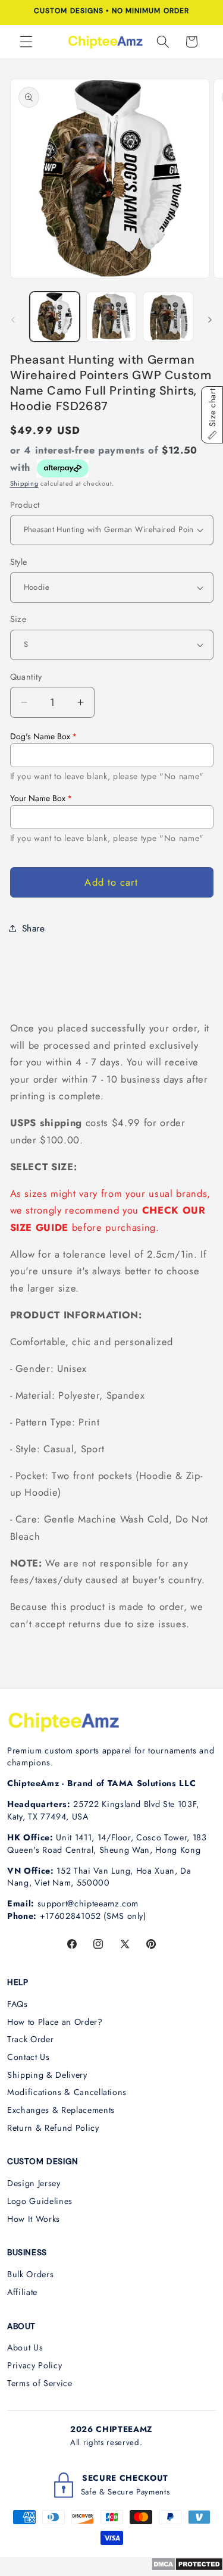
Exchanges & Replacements (61, 2110)
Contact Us (29, 2057)
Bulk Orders (30, 2274)
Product (25, 505)
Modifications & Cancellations (67, 2092)
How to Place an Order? (55, 2022)
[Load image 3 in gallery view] (168, 317)
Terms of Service (40, 2383)
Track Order (30, 2039)
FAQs (18, 2004)
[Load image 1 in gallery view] (55, 317)
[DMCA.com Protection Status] (187, 2568)
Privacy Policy (34, 2365)
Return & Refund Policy (53, 2128)
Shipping (24, 483)
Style (19, 562)
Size (18, 619)
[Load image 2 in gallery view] (111, 317)
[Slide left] (13, 320)
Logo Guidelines (40, 2201)
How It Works (34, 2219)
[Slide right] (210, 320)
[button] (26, 42)
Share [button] (34, 929)
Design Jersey (34, 2183)
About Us (25, 2347)
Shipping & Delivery (47, 2075)
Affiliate (22, 2292)
